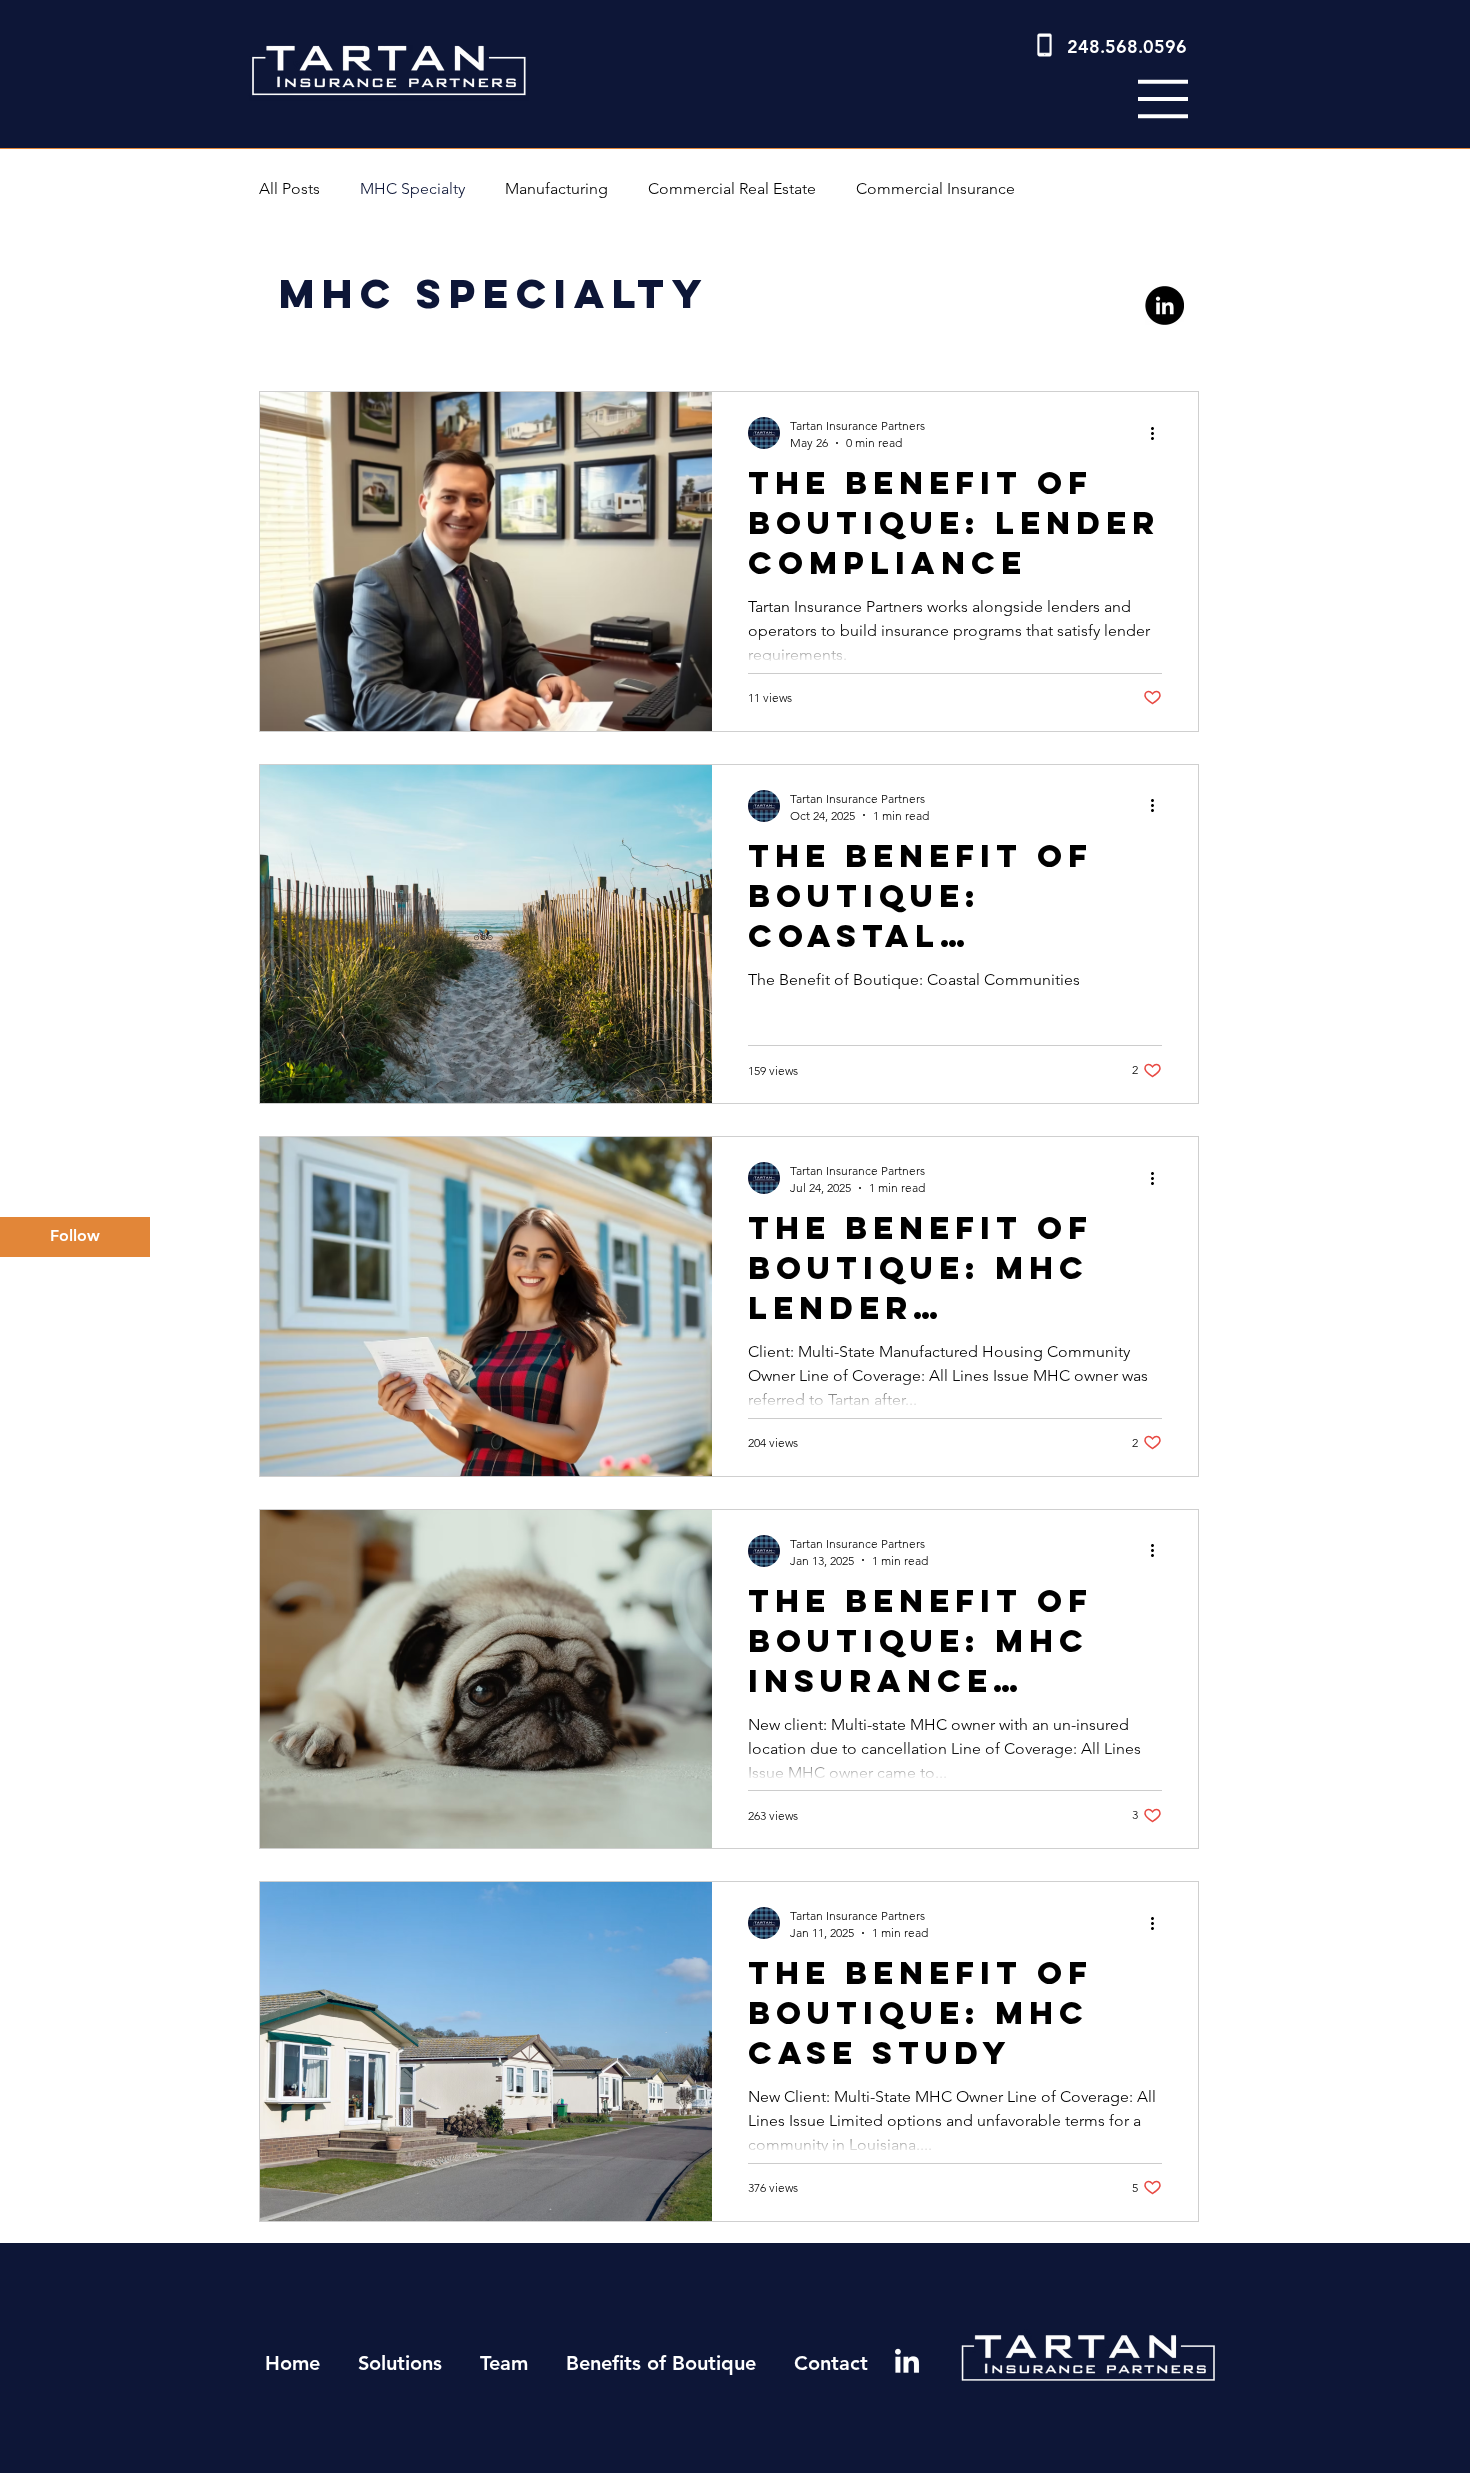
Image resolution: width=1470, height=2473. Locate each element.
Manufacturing (556, 188)
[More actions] (1159, 433)
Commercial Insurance (935, 188)
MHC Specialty (412, 188)
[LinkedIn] (1164, 305)
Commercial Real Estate (732, 188)
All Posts (289, 188)
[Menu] (1163, 99)
